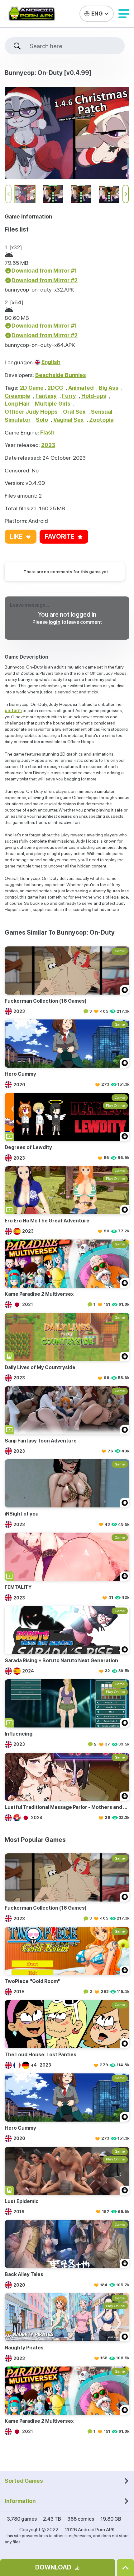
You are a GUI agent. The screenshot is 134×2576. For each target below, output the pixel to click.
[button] (124, 14)
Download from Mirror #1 (44, 271)
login (55, 622)
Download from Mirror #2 (45, 280)
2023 (48, 445)
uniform (13, 711)
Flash (47, 432)
